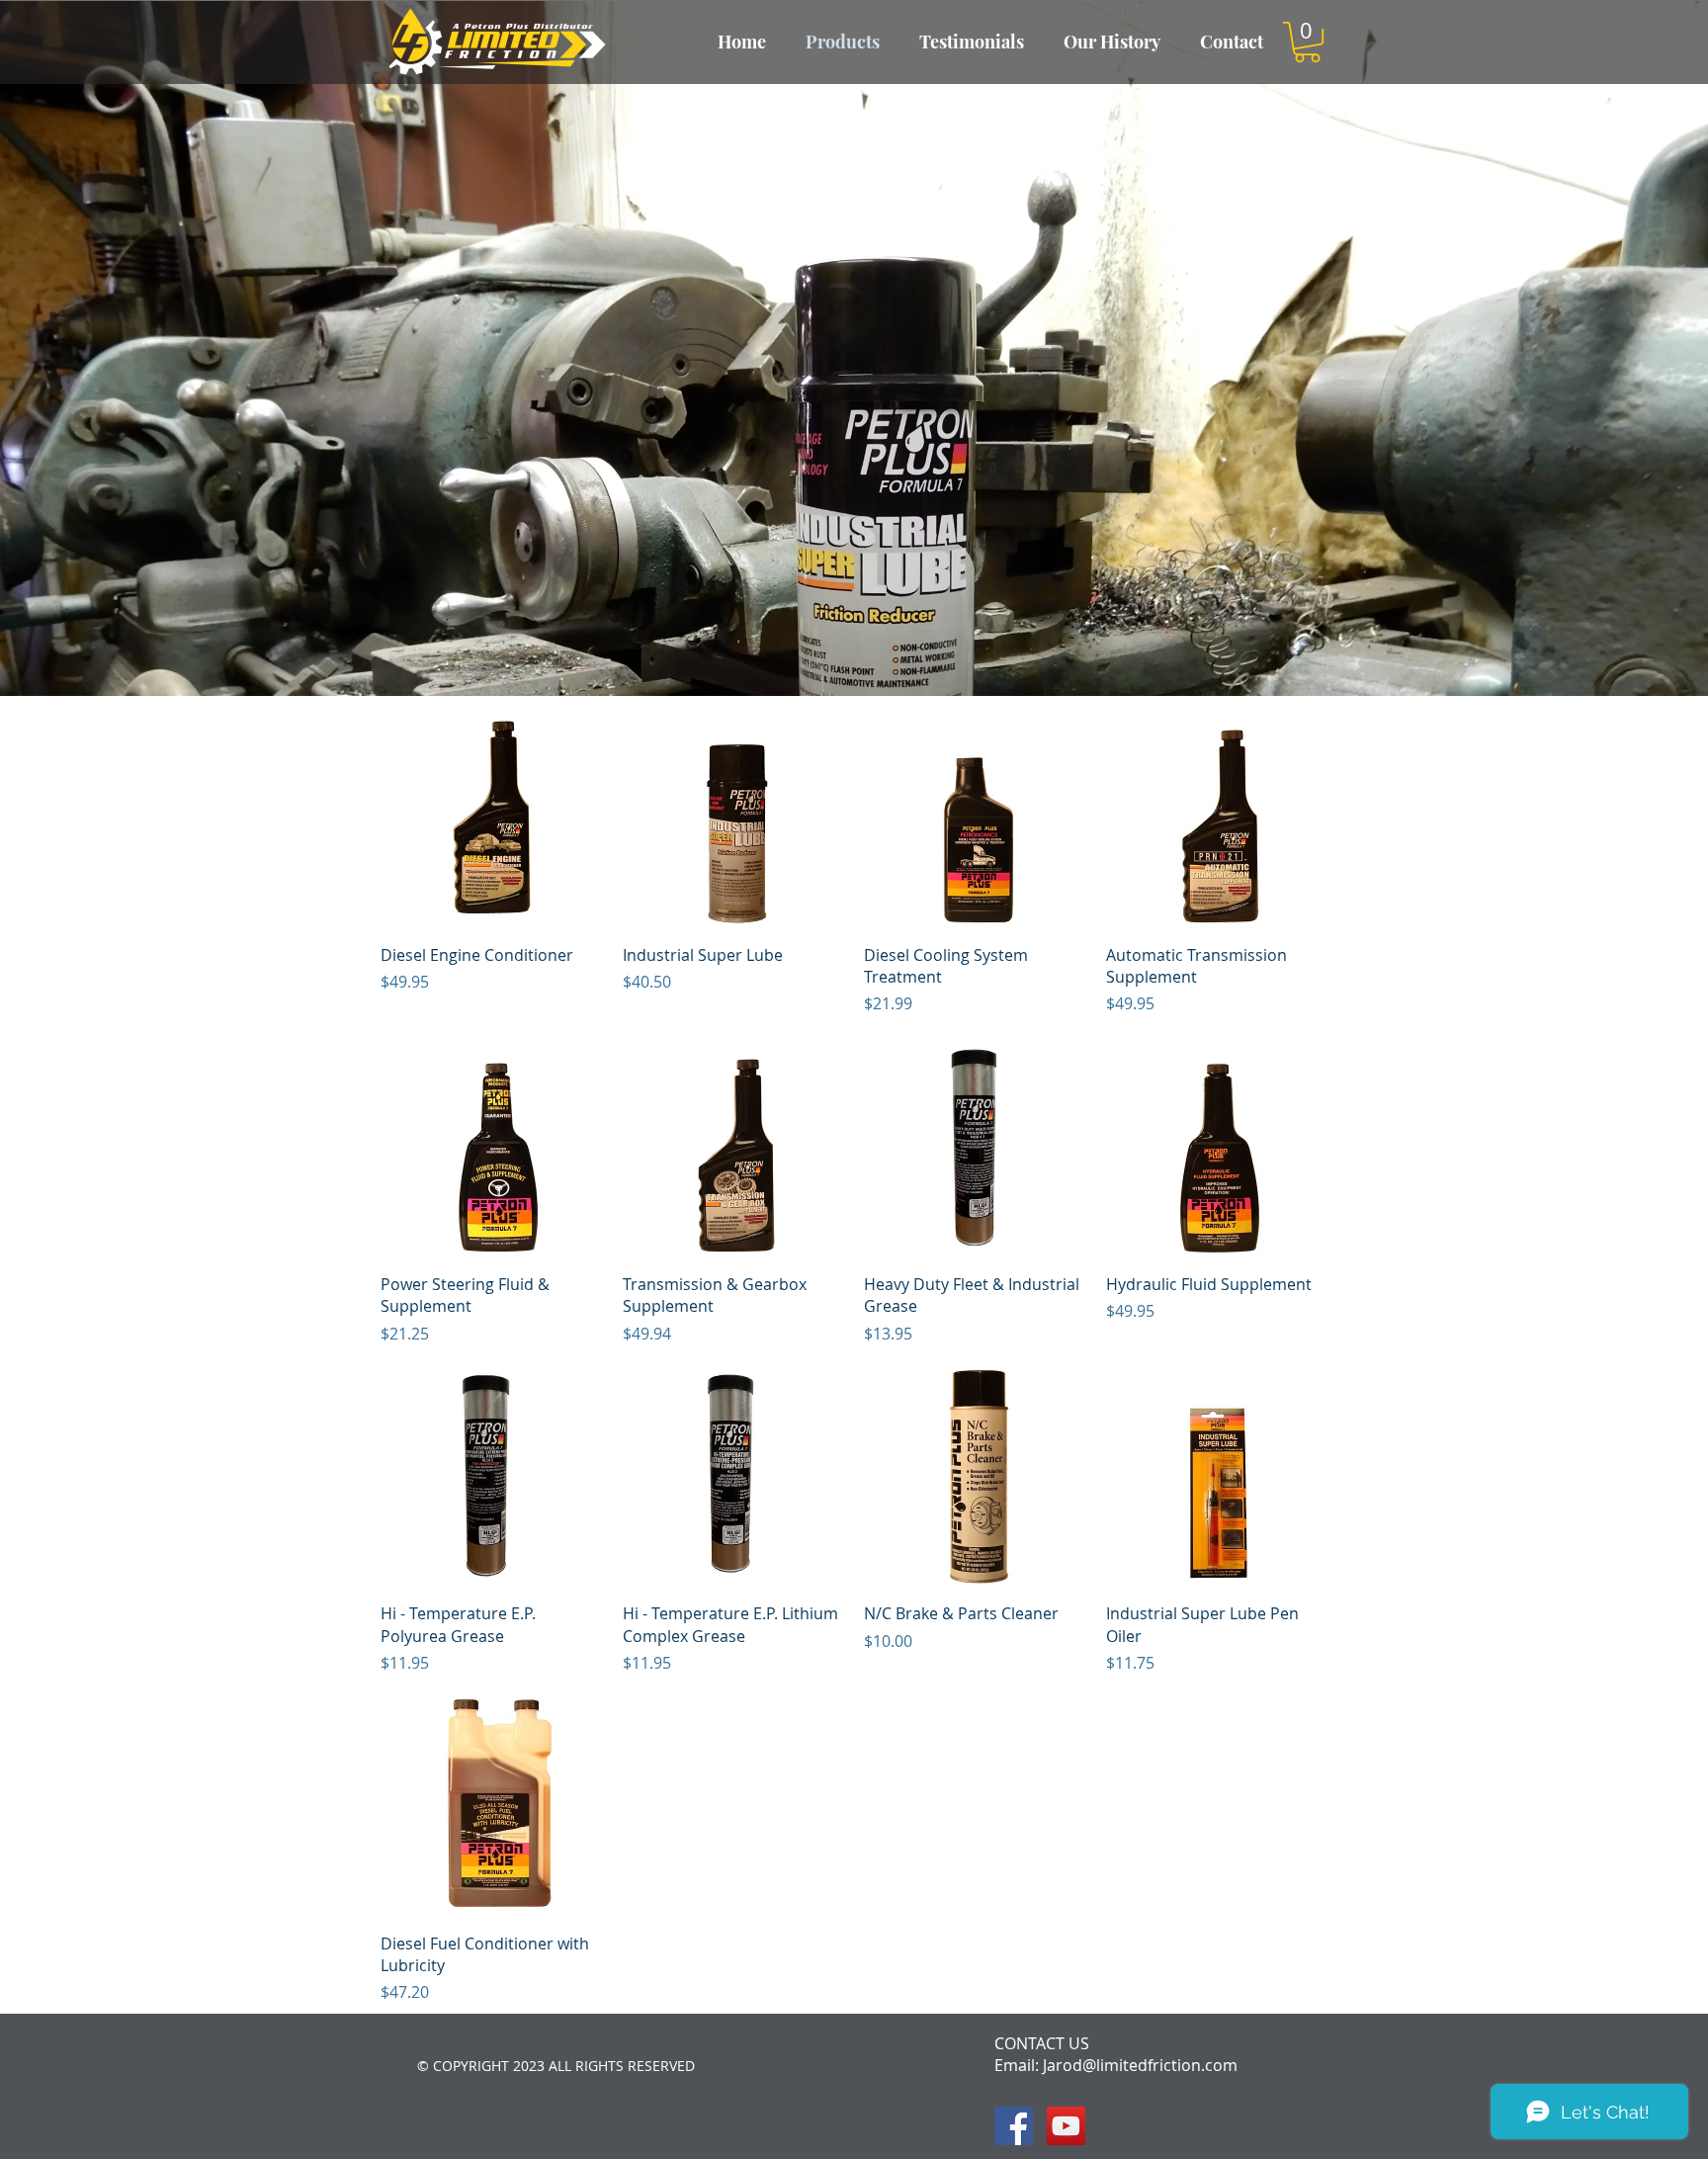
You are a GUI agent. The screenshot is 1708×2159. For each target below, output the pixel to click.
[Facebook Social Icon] (1014, 2126)
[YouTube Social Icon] (1066, 2126)
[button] (1307, 42)
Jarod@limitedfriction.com (1140, 2065)
